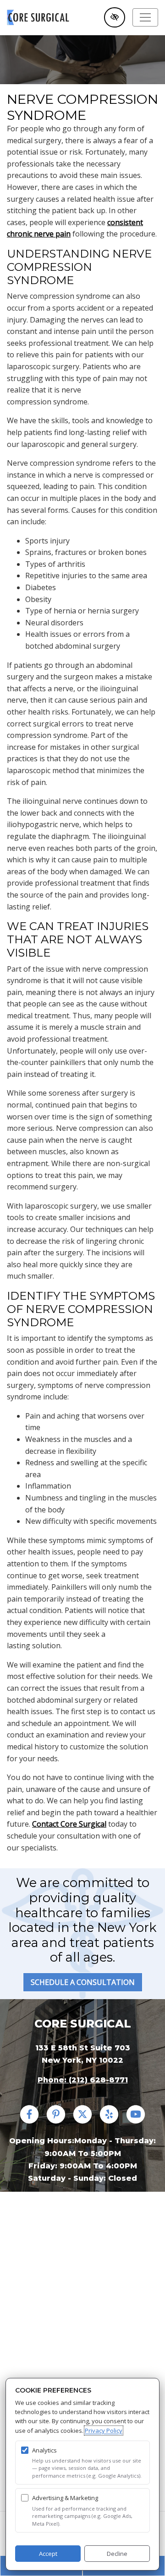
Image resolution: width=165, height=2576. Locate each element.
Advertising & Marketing (65, 2498)
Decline (117, 2554)
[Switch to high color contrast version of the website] (115, 17)
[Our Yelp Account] (109, 2120)
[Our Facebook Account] (29, 2120)
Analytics (44, 2450)
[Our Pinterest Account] (56, 2120)
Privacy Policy (104, 2431)
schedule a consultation (83, 1982)
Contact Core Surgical (69, 1824)
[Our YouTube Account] (136, 2120)
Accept (48, 2554)
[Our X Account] (82, 2120)
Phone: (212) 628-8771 (83, 2080)
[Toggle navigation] (145, 17)
